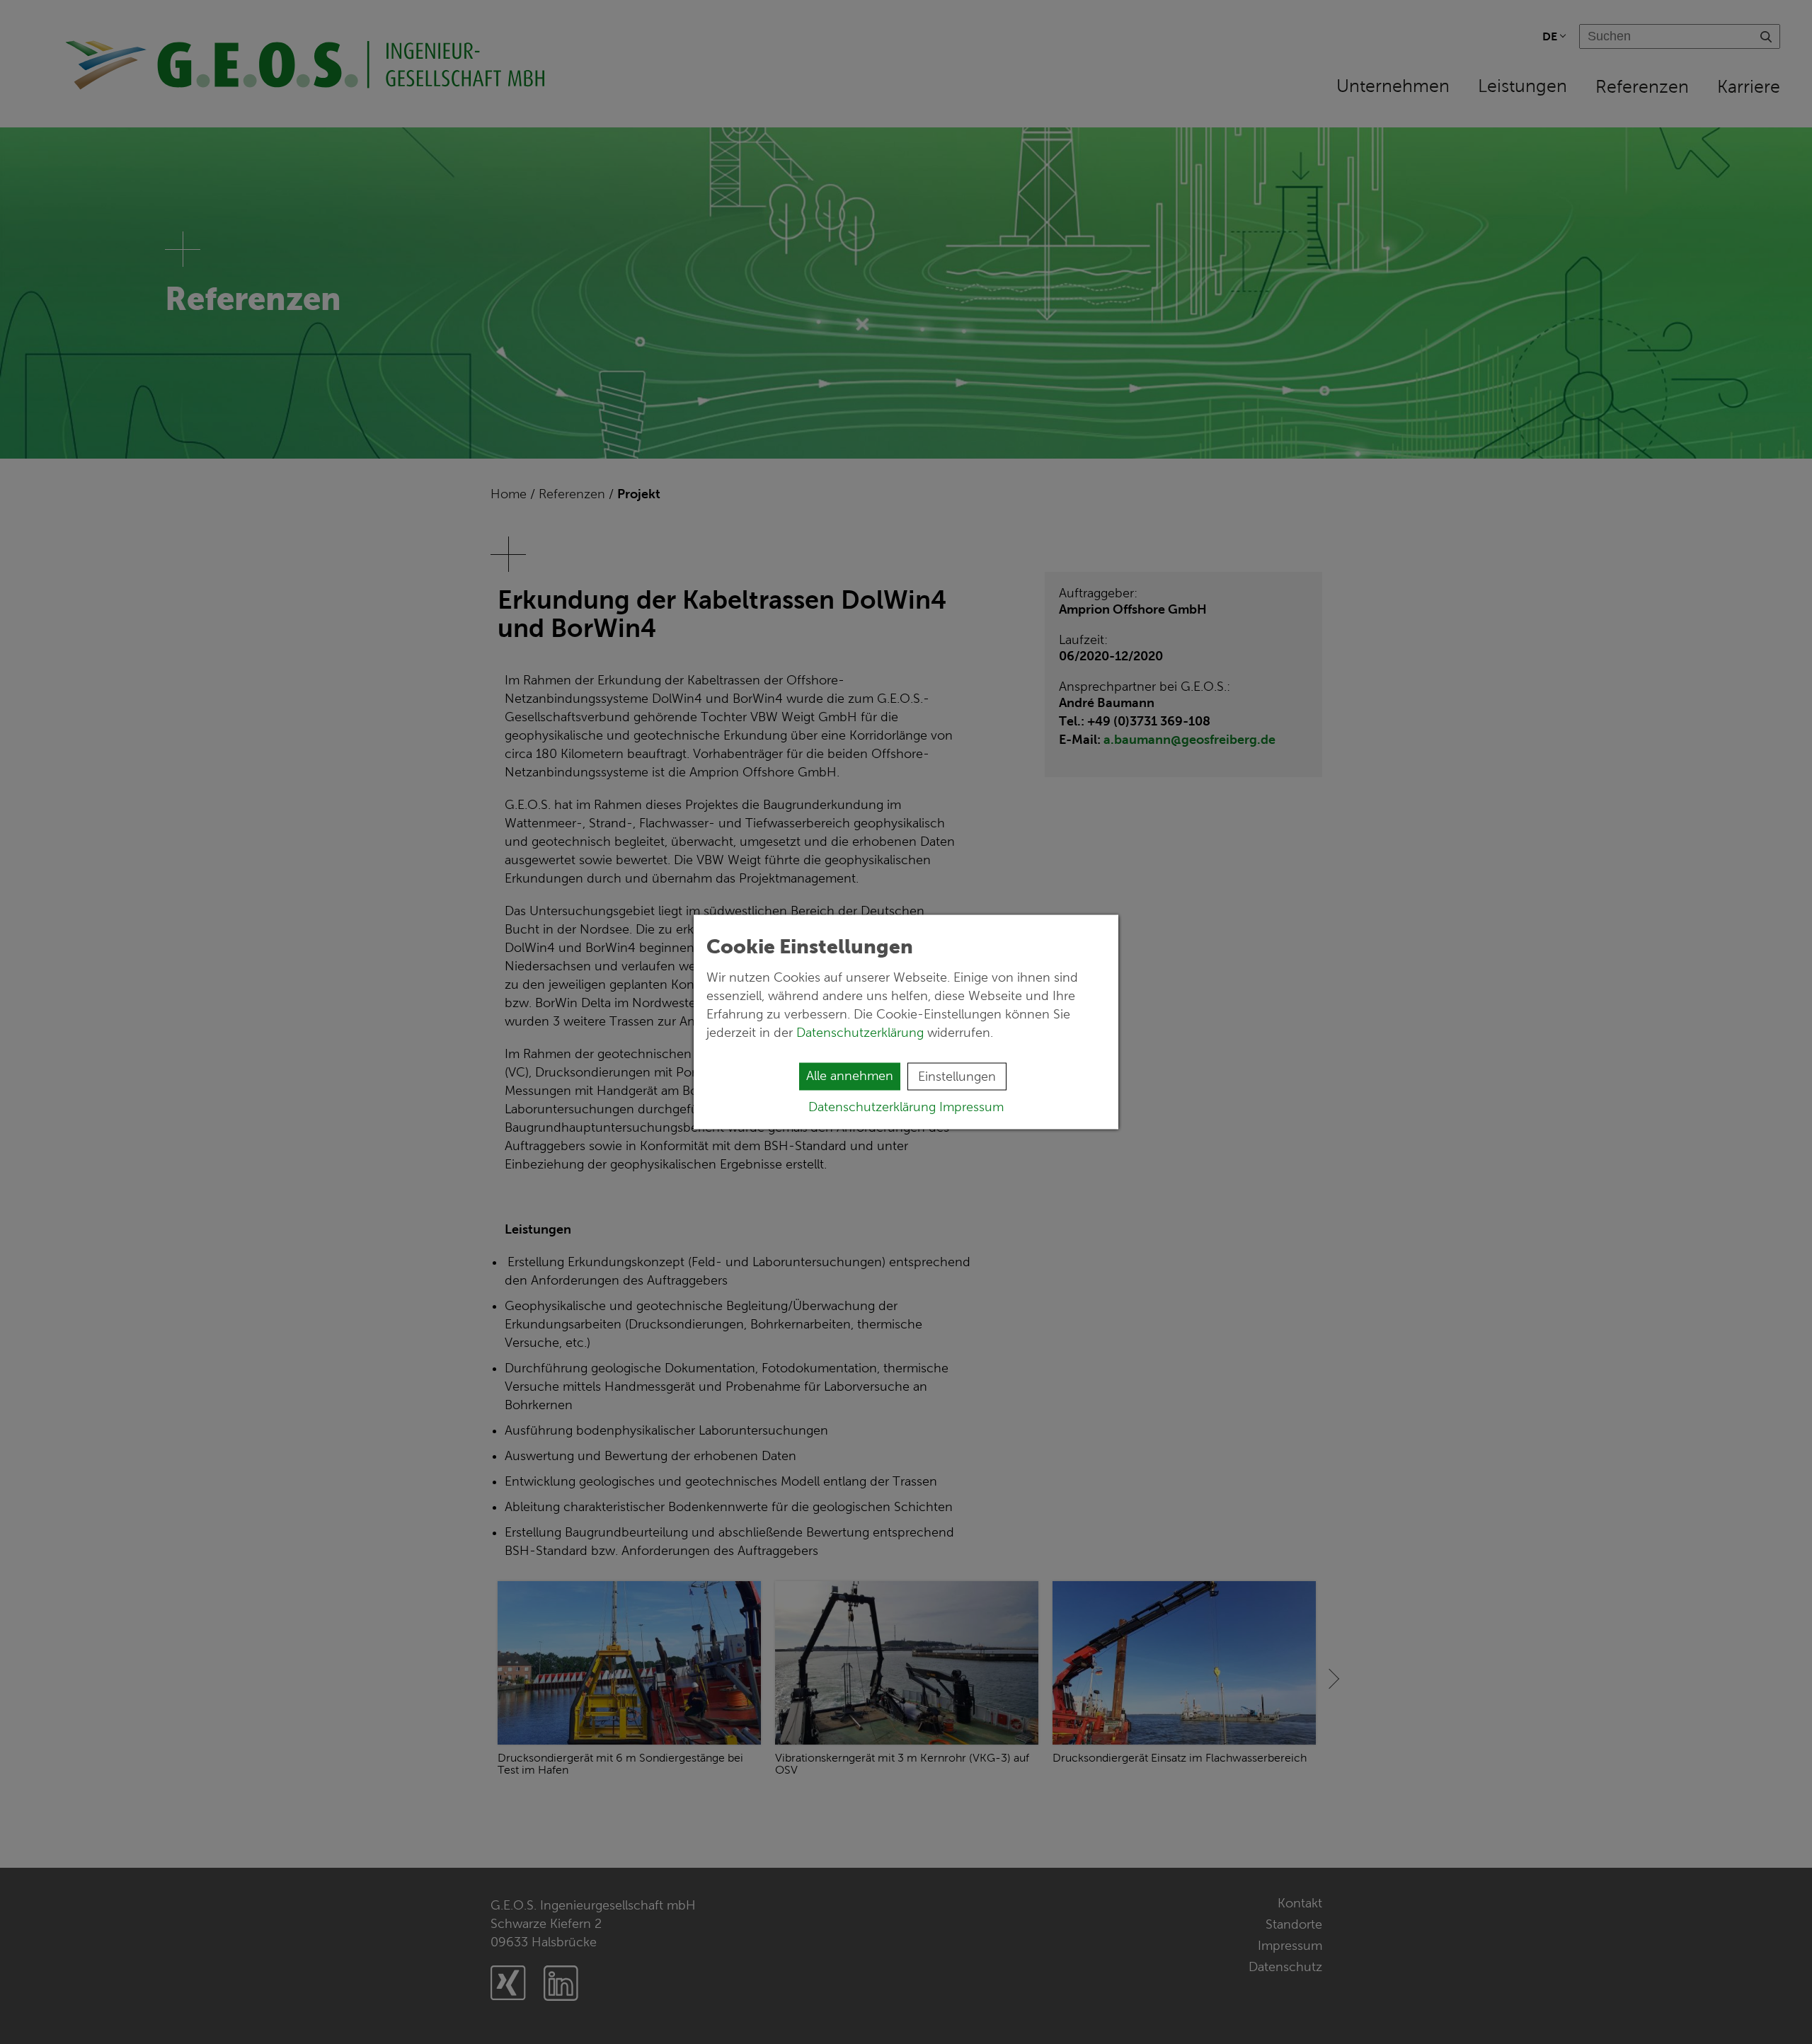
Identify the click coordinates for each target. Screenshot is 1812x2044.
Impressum (971, 1107)
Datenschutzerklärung (862, 1033)
